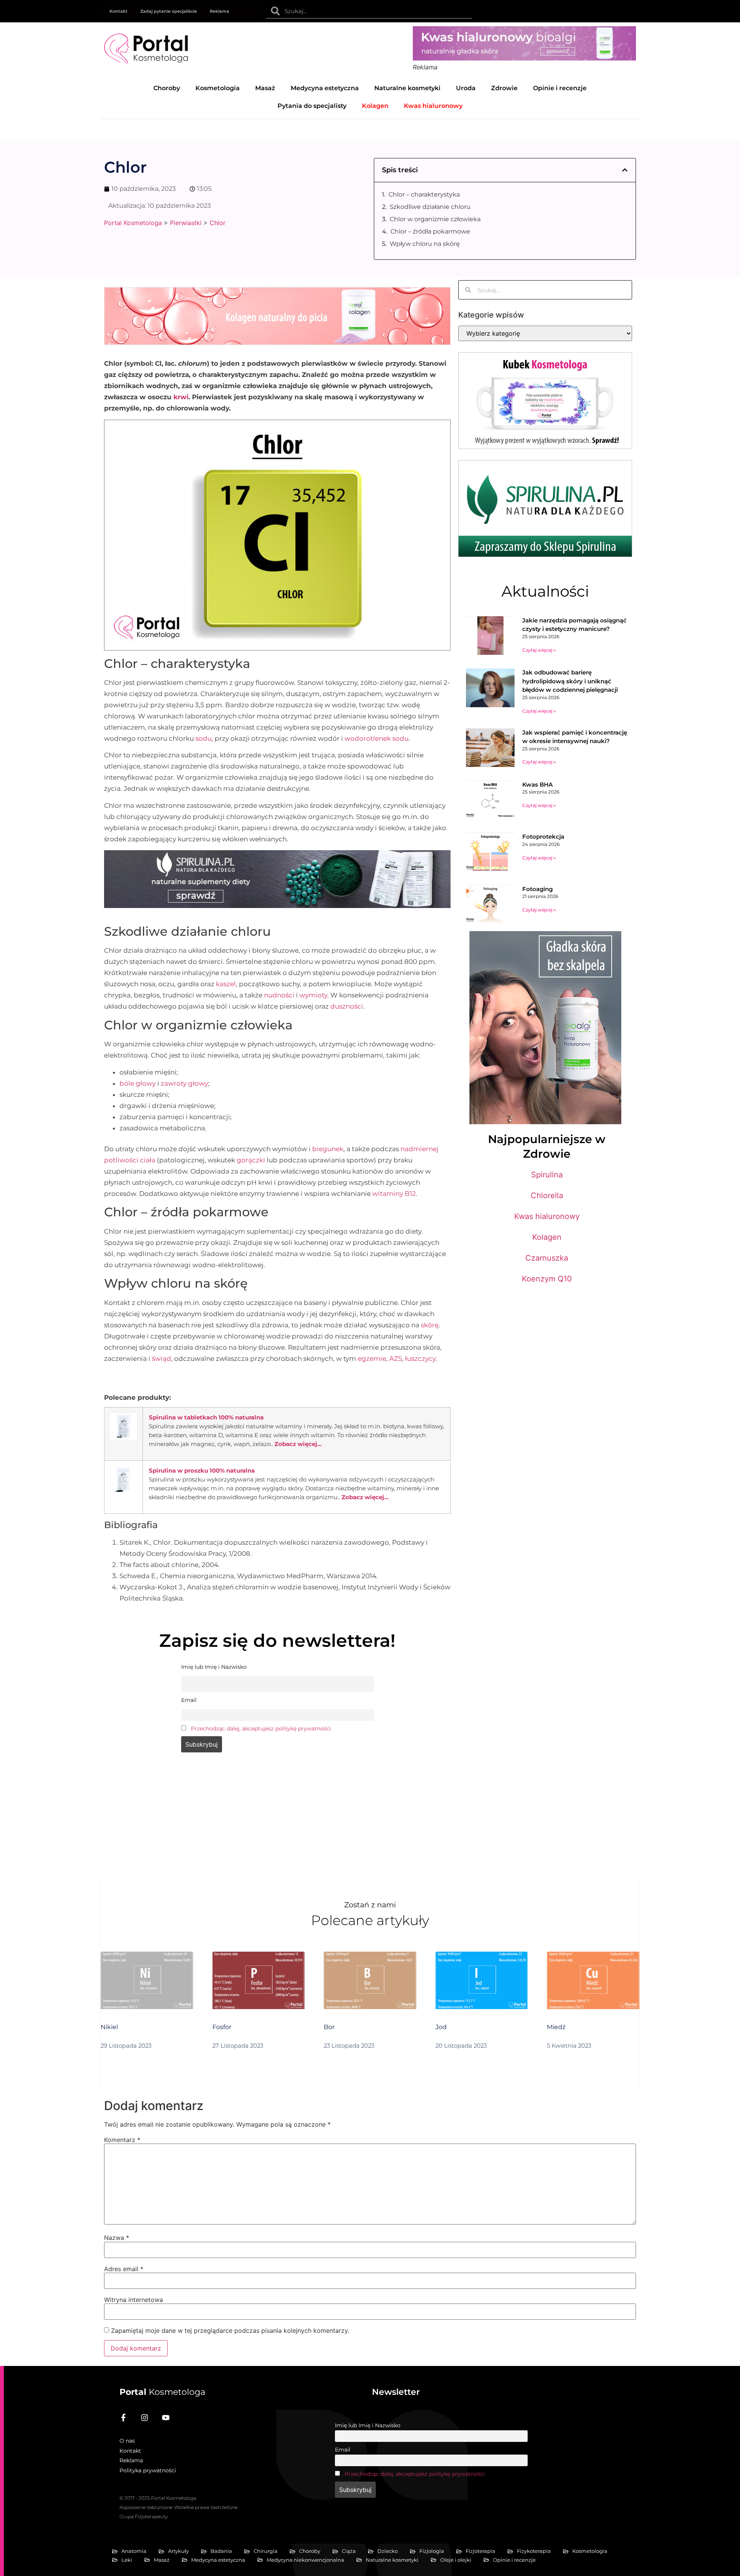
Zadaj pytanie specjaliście (169, 11)
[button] (625, 170)
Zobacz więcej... (298, 1444)
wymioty (313, 995)
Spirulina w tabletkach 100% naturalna (206, 1417)
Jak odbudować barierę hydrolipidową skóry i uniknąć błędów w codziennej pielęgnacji (570, 681)
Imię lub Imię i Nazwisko (368, 2425)
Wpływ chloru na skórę (425, 244)
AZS (396, 1359)
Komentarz (122, 2140)
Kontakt (119, 11)
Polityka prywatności (148, 2470)
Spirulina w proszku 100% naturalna (202, 1470)
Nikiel (109, 2027)
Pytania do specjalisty (312, 106)
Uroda (466, 88)
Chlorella (547, 1196)
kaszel (226, 984)
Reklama (219, 11)
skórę (430, 1325)
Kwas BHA (537, 784)
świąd (161, 1359)
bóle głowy (138, 1083)
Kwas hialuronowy (547, 1216)
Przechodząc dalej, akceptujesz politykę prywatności (261, 1729)
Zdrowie (504, 88)
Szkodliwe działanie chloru (430, 207)
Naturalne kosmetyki (407, 88)
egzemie (372, 1359)
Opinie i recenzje (560, 88)
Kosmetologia (218, 88)
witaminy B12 (394, 1194)
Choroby (167, 88)
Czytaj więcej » (539, 650)
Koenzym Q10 (547, 1279)
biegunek (328, 1149)
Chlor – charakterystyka (424, 194)
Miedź (556, 2027)
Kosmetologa (162, 2392)
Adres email (124, 2269)
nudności (279, 995)
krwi (181, 397)
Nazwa (117, 2238)
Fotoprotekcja (543, 837)
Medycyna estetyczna (325, 88)
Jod (441, 2027)
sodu (203, 738)
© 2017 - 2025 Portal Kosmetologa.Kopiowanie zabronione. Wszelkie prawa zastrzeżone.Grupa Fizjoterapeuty (179, 2507)
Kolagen (547, 1237)
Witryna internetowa (134, 2300)
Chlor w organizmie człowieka (435, 219)
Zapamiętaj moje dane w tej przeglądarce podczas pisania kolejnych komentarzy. (230, 2331)
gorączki (251, 1160)
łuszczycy (420, 1359)
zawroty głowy (184, 1083)
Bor (329, 2027)
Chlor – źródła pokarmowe (430, 231)
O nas (127, 2441)
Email (343, 2450)
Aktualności (545, 591)
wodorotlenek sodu (377, 738)
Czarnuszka (547, 1258)
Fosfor (222, 2027)
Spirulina (547, 1175)
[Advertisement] (277, 1820)
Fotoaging (537, 889)
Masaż (265, 88)
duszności (347, 1006)
